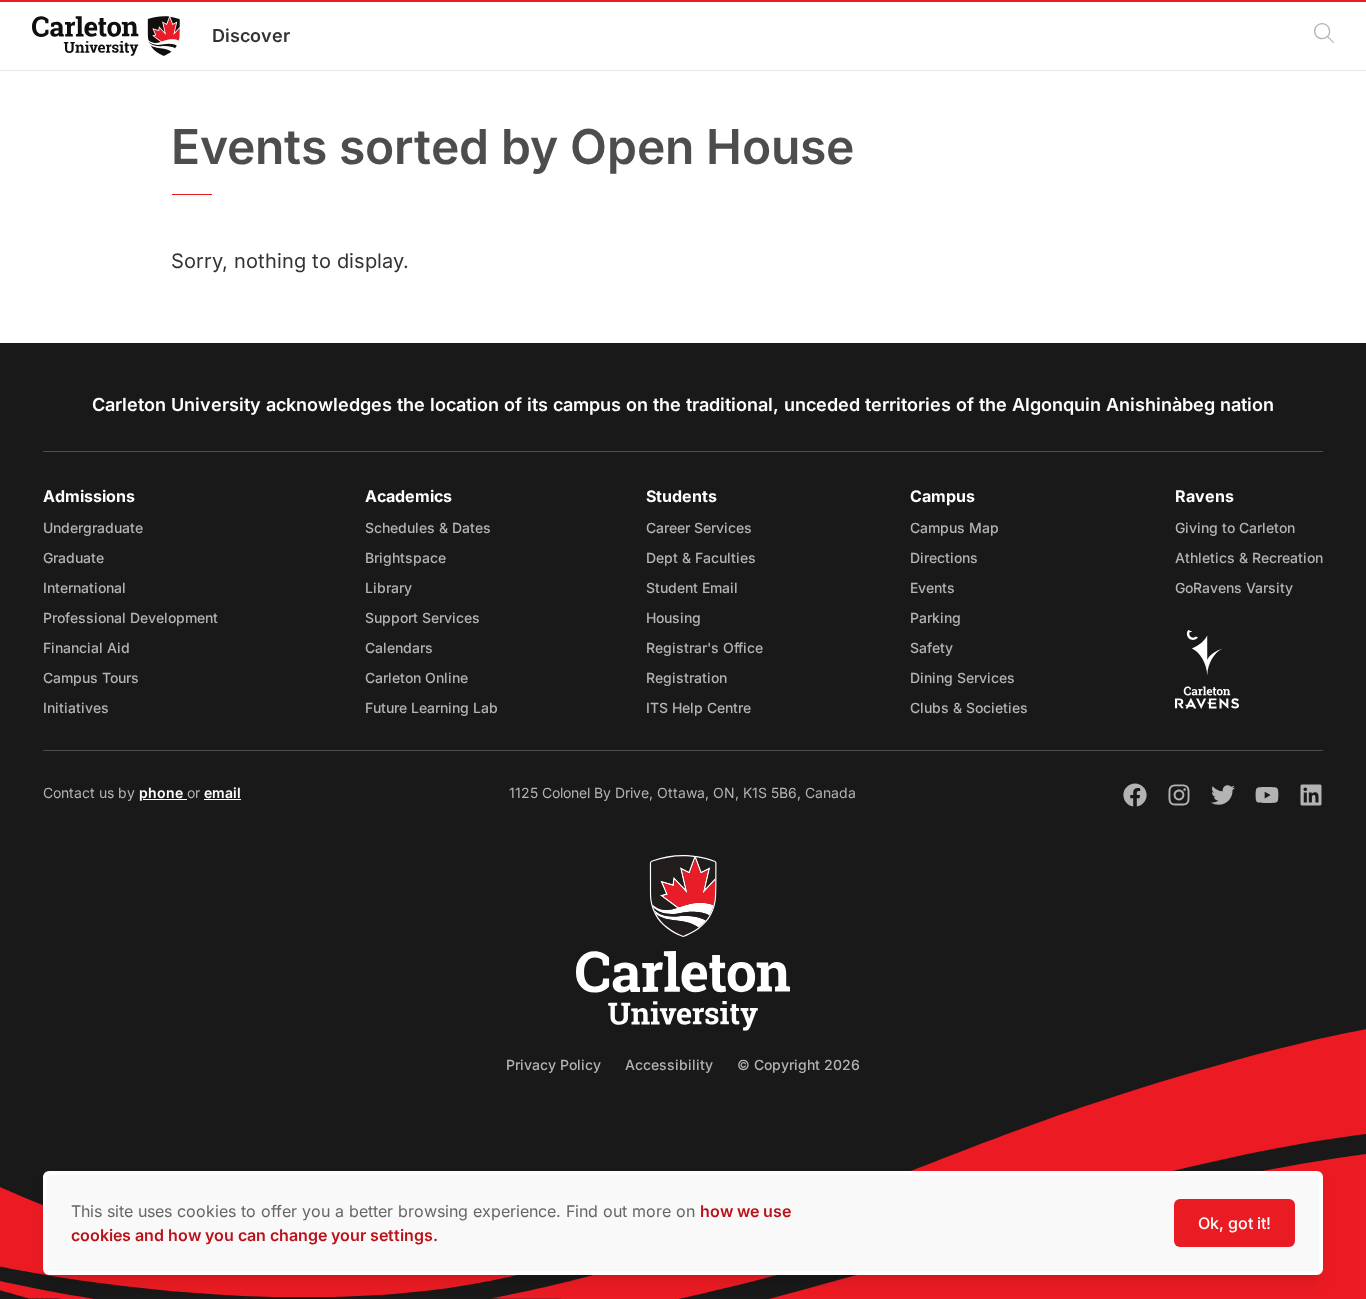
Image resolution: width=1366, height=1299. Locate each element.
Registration (686, 677)
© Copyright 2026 (798, 1064)
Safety (931, 647)
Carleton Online (416, 677)
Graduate (73, 557)
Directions (944, 557)
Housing (673, 617)
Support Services (422, 617)
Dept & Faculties (701, 557)
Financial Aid (86, 647)
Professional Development (130, 617)
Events (932, 587)
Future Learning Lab (431, 707)
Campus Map (954, 527)
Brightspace (405, 557)
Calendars (399, 647)
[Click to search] (1324, 36)
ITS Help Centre (698, 707)
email (222, 792)
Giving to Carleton (1235, 527)
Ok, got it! (1234, 1223)
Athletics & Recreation (1249, 557)
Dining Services (962, 677)
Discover (251, 35)
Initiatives (76, 707)
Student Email (692, 587)
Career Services (699, 527)
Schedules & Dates (428, 527)
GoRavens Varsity (1234, 587)
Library (388, 587)
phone (163, 792)
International (84, 587)
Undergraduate (93, 527)
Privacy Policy (553, 1064)
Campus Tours (91, 677)
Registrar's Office (704, 647)
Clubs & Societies (969, 707)
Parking (935, 617)
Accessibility (669, 1064)
